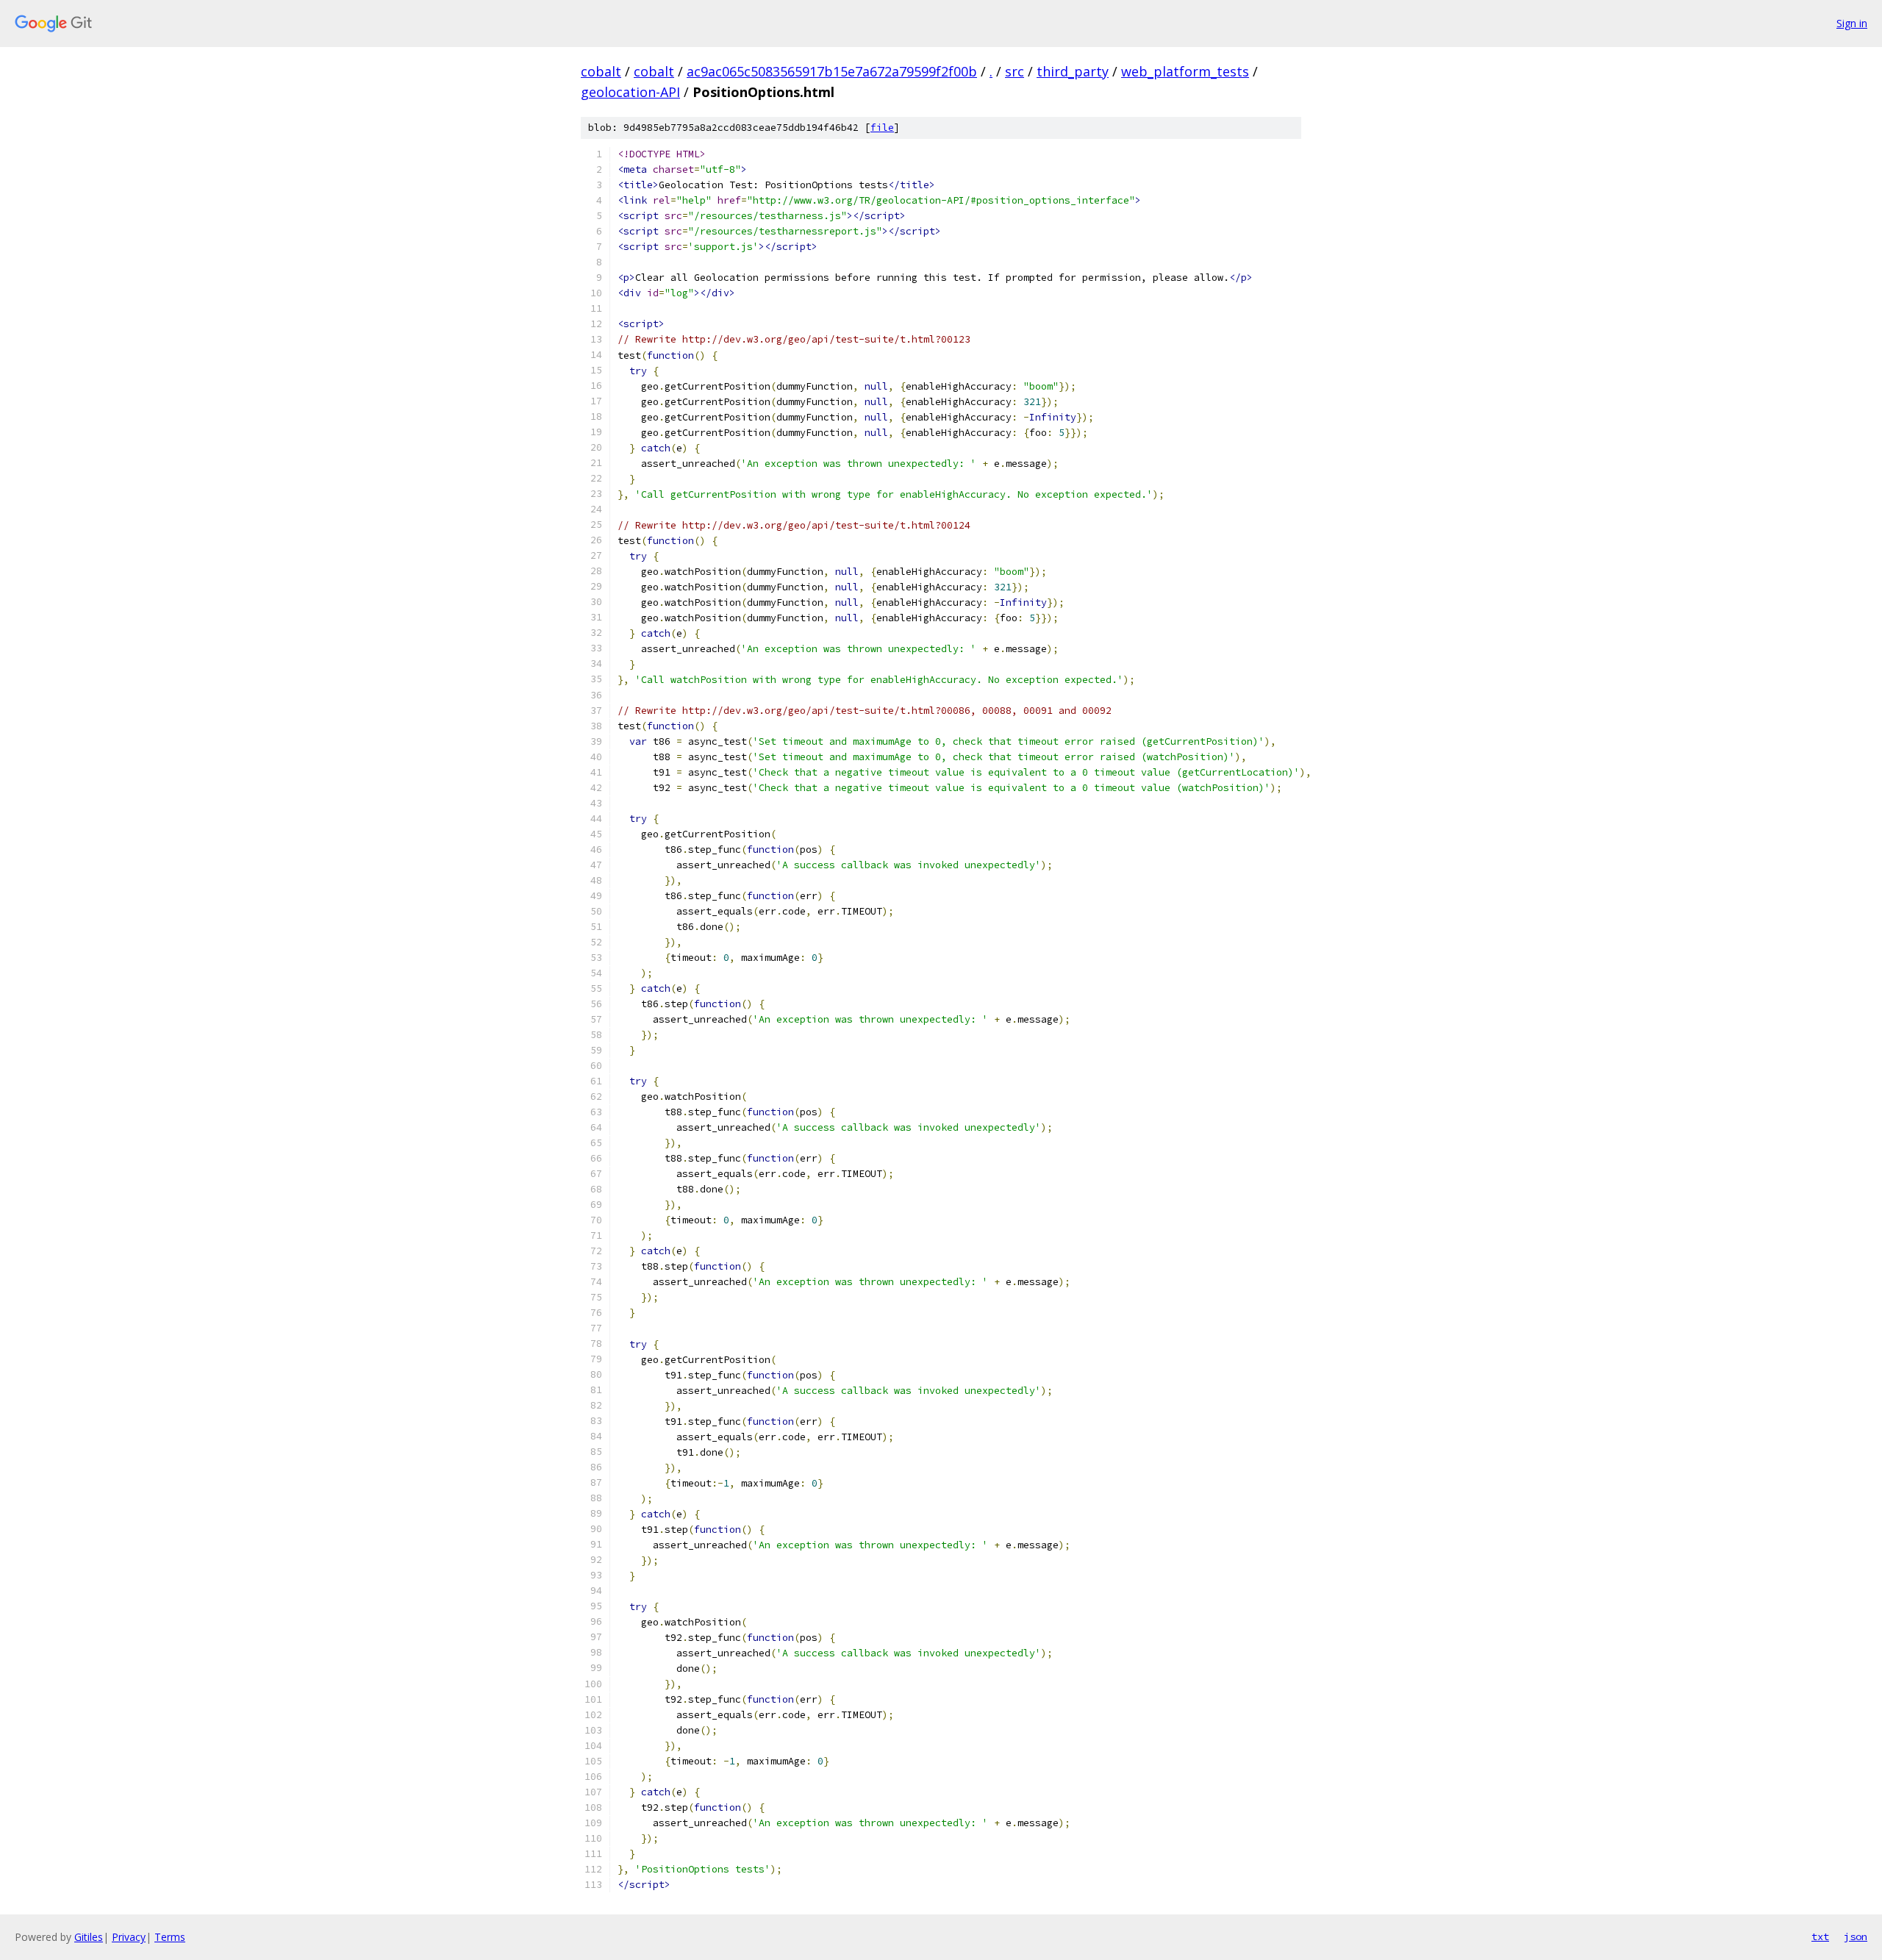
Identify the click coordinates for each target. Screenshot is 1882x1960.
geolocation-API (630, 92)
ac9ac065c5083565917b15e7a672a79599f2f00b (832, 71)
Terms (170, 1937)
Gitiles (89, 1937)
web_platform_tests (1185, 71)
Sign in (1852, 23)
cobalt (601, 71)
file (882, 128)
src (1015, 71)
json (1856, 1936)
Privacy (129, 1937)
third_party (1073, 71)
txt (1820, 1936)
